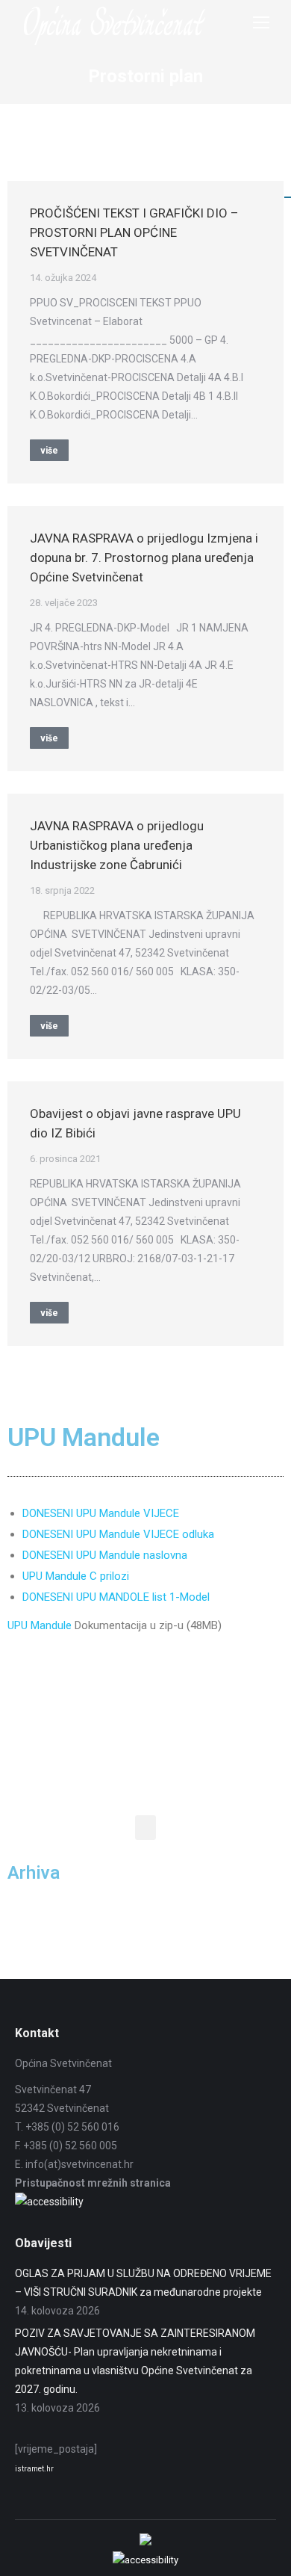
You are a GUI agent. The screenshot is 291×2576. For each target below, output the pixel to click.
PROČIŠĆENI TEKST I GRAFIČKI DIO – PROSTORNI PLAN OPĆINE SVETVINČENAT (134, 232)
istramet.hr (34, 2469)
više (49, 451)
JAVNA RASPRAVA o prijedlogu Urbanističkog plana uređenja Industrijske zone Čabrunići (117, 845)
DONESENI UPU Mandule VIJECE (101, 1513)
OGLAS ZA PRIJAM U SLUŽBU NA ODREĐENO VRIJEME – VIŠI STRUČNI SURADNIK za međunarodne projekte (143, 2283)
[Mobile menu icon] (261, 22)
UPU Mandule (40, 1625)
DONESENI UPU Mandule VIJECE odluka (118, 1534)
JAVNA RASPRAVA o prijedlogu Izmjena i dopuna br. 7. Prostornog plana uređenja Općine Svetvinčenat (144, 557)
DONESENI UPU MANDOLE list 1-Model (116, 1597)
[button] (145, 1828)
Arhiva (34, 1873)
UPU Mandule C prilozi (76, 1576)
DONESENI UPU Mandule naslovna (105, 1555)
